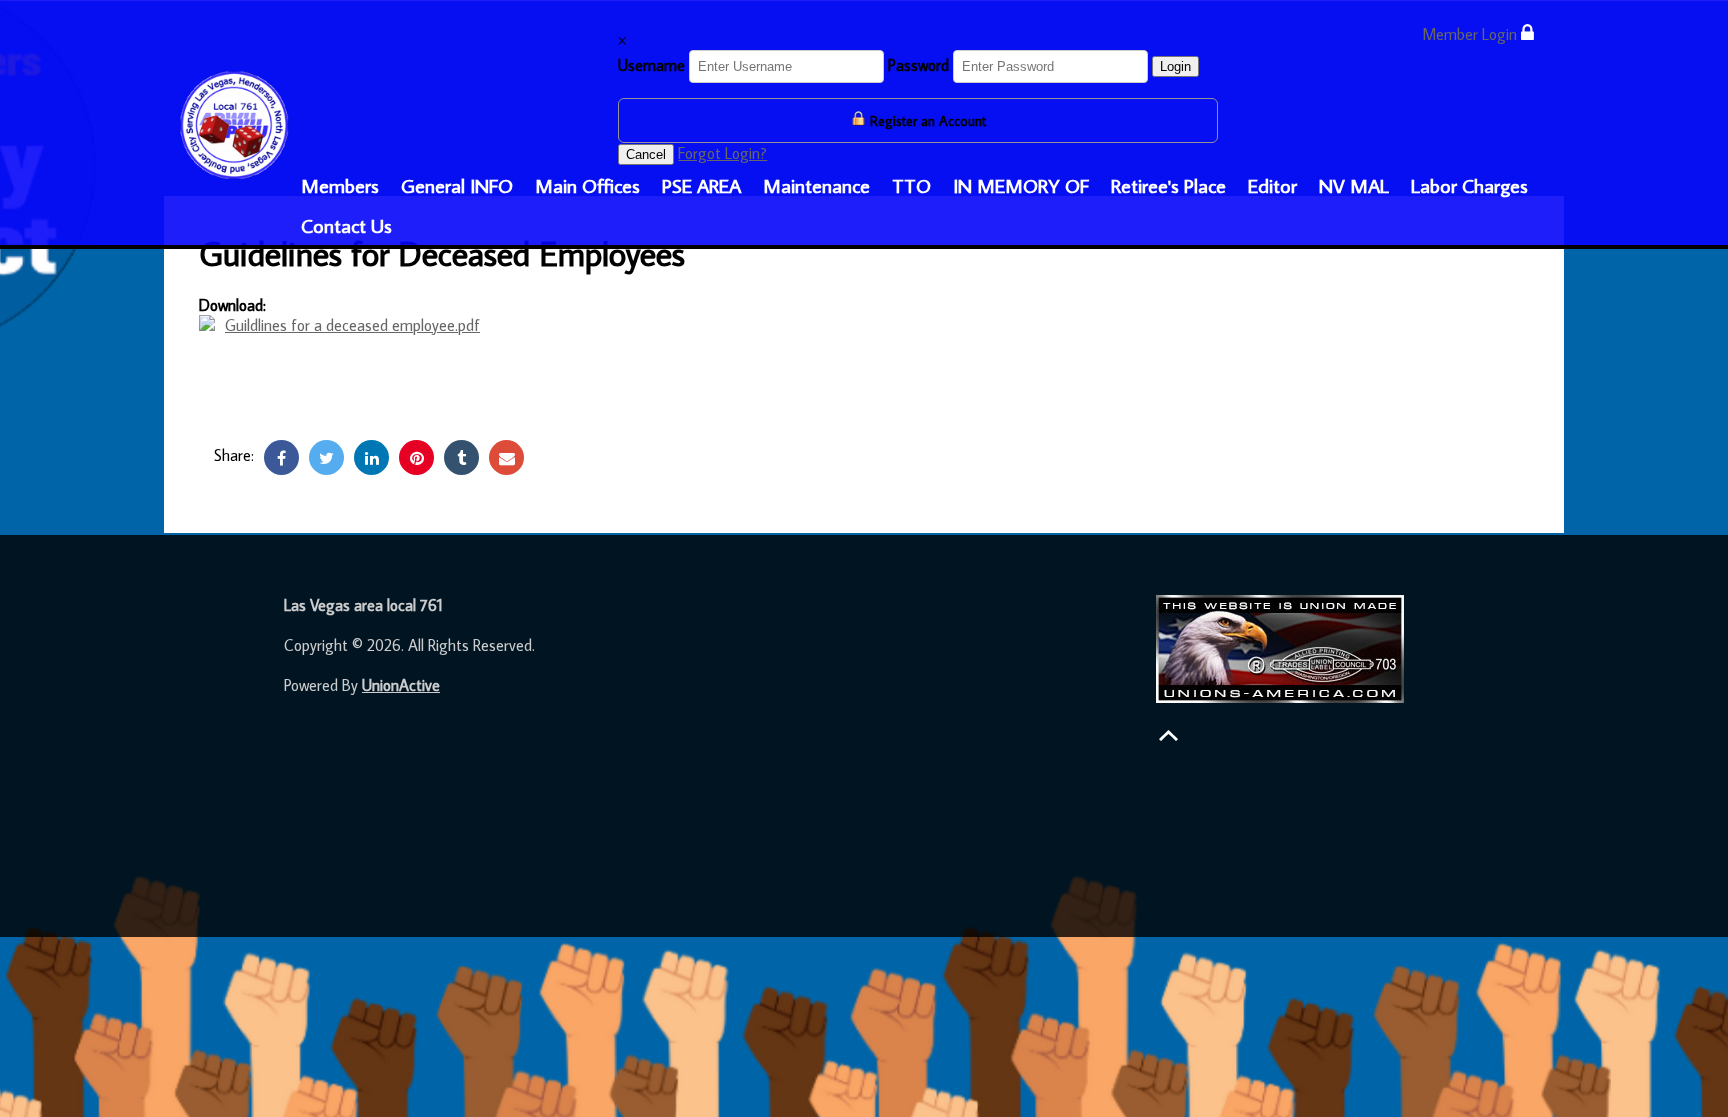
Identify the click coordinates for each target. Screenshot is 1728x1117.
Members (340, 185)
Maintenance (816, 185)
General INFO (457, 185)
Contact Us (346, 225)
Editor (1272, 185)
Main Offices (587, 185)
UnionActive (401, 685)
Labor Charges (1469, 185)
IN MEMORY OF (1021, 185)
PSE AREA (701, 185)
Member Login (1471, 34)
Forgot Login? (722, 153)
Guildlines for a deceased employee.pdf (352, 325)
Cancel (646, 154)
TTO (911, 185)
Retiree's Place (1168, 185)
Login (1175, 66)
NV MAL (1354, 185)
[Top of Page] (1168, 735)
